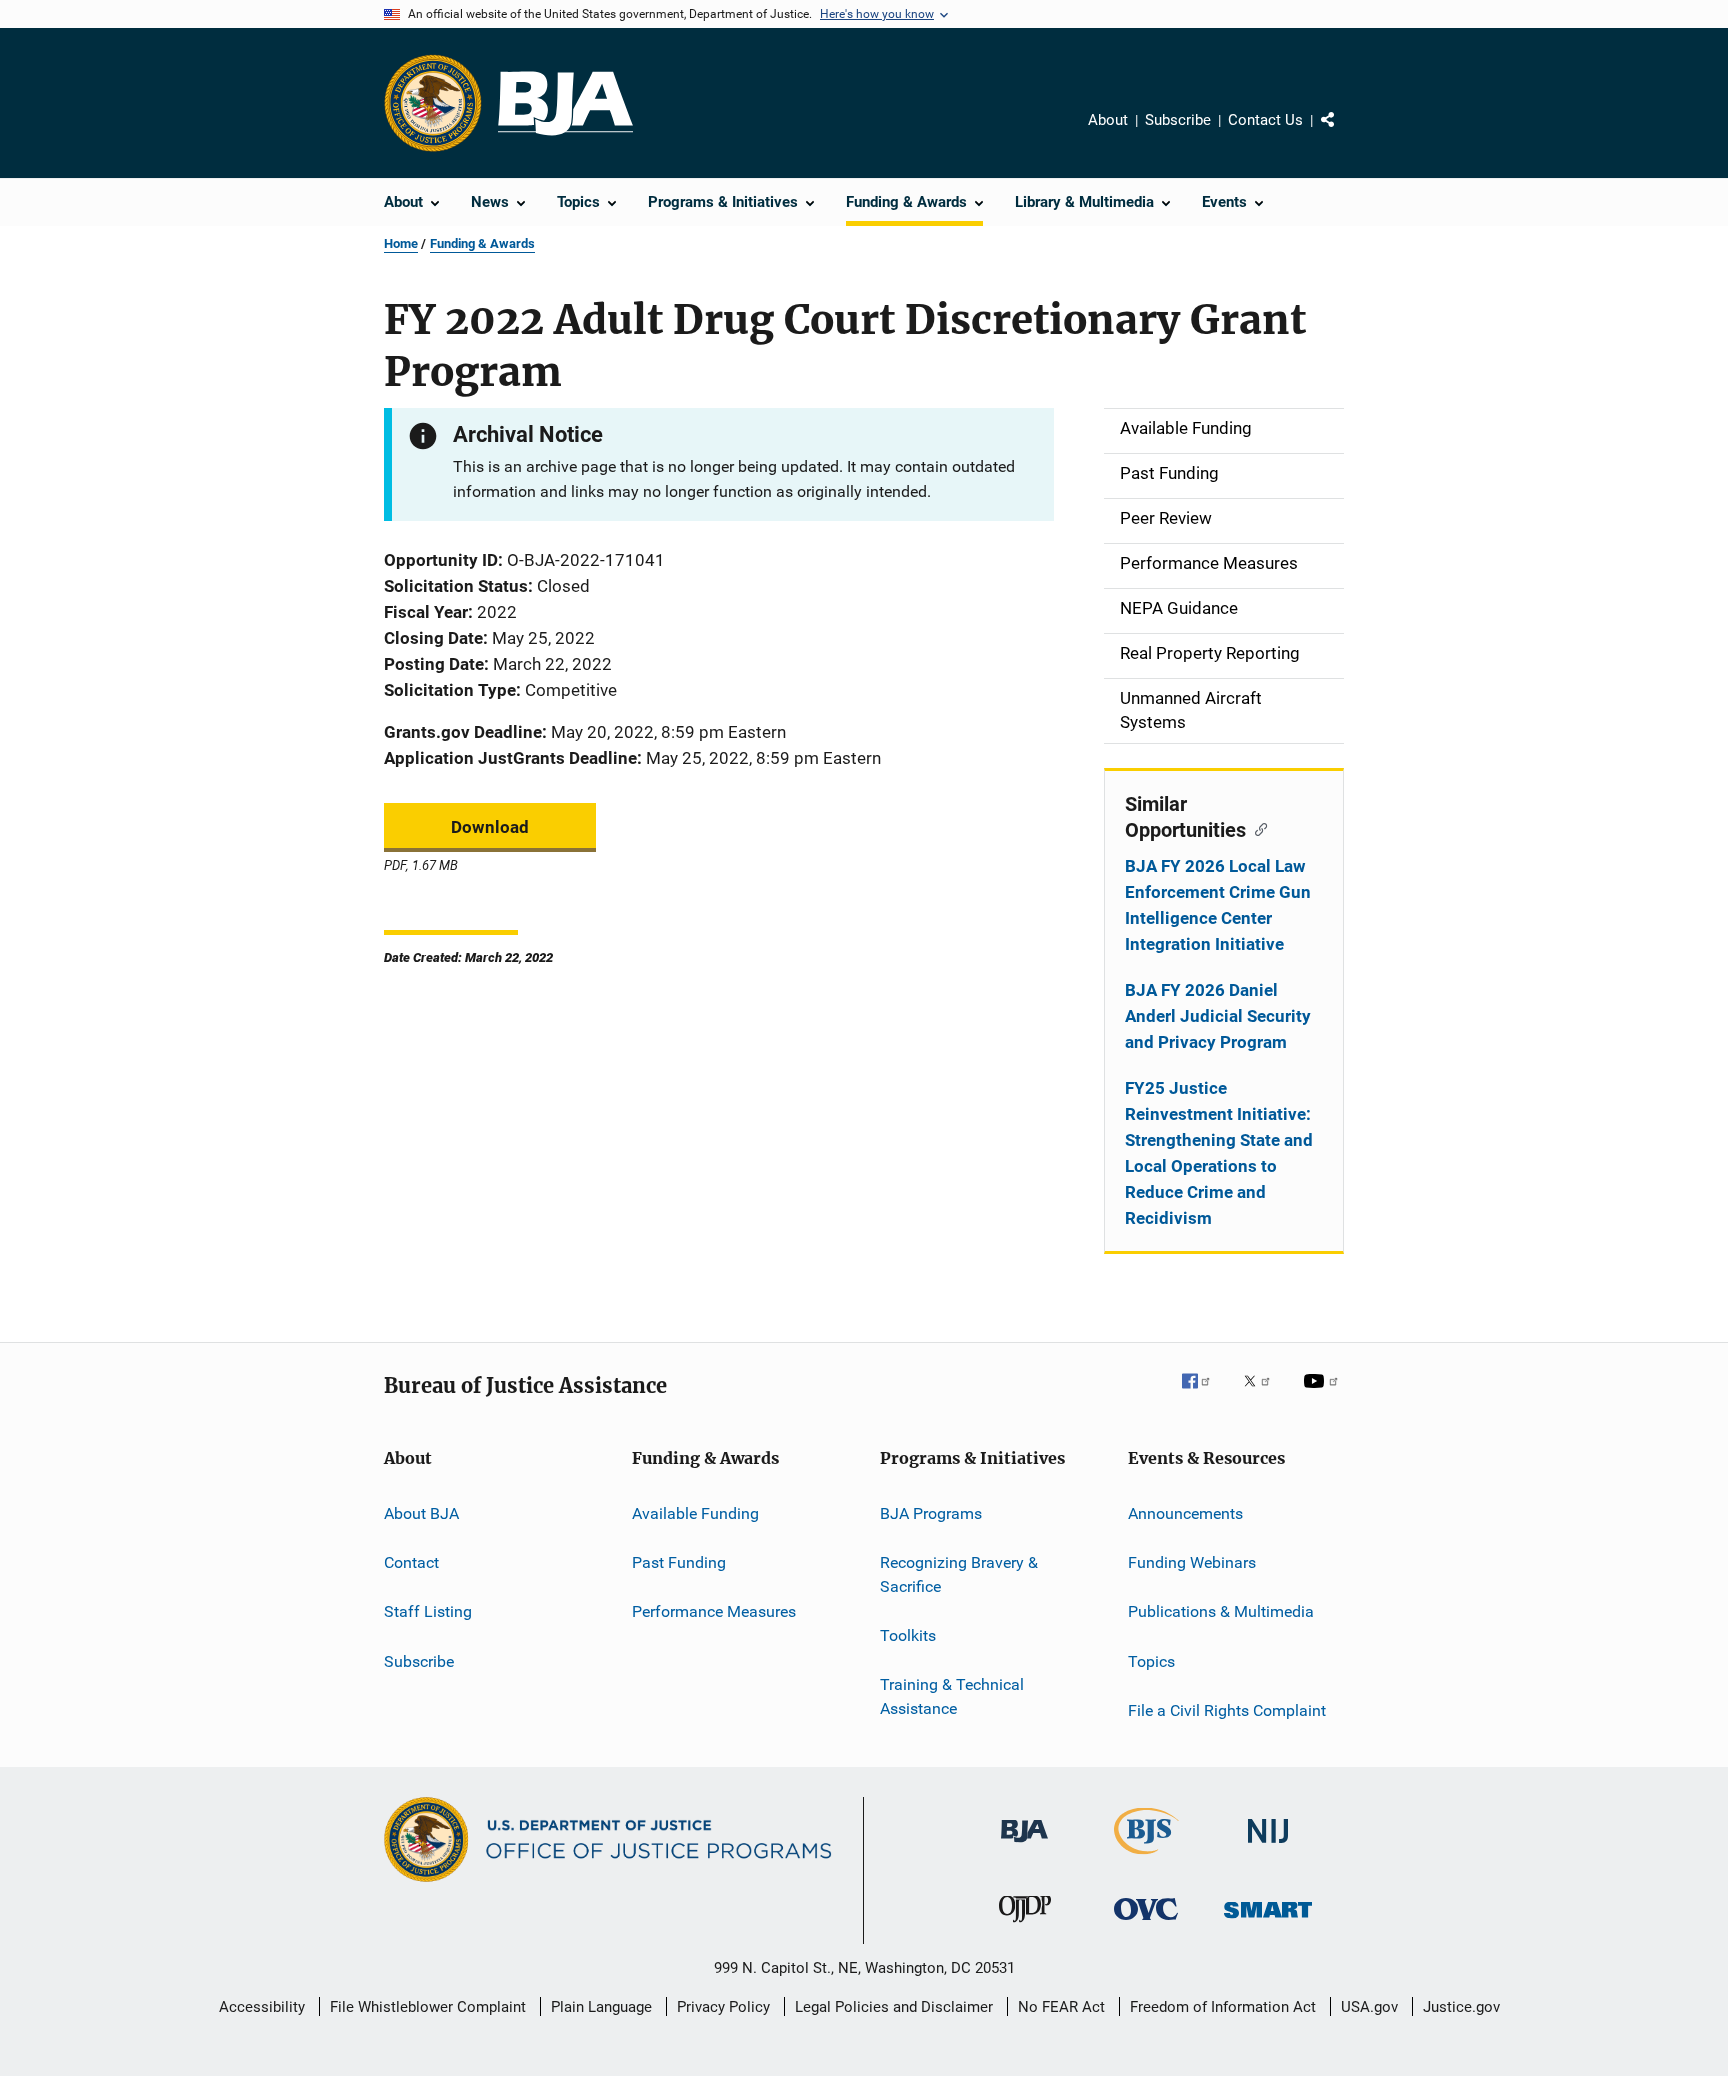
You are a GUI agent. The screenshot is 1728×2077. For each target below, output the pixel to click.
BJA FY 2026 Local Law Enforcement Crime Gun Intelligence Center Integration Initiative (1218, 905)
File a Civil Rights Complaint (1227, 1710)
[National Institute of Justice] (1268, 1846)
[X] (1264, 1395)
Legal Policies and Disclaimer (894, 2007)
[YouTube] (1324, 1395)
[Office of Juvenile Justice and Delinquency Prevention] (1025, 1926)
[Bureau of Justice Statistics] (1146, 1858)
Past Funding (679, 1562)
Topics (1151, 1660)
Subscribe (1178, 120)
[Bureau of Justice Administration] (1024, 1846)
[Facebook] (1204, 1395)
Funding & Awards (482, 243)
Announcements (1185, 1512)
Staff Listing (428, 1611)
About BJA (421, 1512)
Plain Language (601, 2007)
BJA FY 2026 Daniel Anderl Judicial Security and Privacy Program (1218, 1016)
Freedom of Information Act (1223, 2007)
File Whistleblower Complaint (428, 2007)
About (1108, 120)
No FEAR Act (1061, 2007)
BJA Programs (931, 1512)
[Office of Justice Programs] (433, 103)
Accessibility (262, 2007)
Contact (411, 1562)
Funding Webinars (1192, 1562)
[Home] (565, 103)
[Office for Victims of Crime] (1146, 1923)
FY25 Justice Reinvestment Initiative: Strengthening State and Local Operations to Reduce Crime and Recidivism (1219, 1153)
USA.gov (1369, 2007)
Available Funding (695, 1512)
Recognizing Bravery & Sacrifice (959, 1574)
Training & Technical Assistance (952, 1696)
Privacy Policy (723, 2007)
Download (490, 827)
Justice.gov (1461, 2007)
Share (1344, 134)
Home (401, 243)
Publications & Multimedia (1221, 1611)
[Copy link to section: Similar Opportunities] (1256, 828)
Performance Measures (714, 1611)
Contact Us (1265, 120)
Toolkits (908, 1635)
